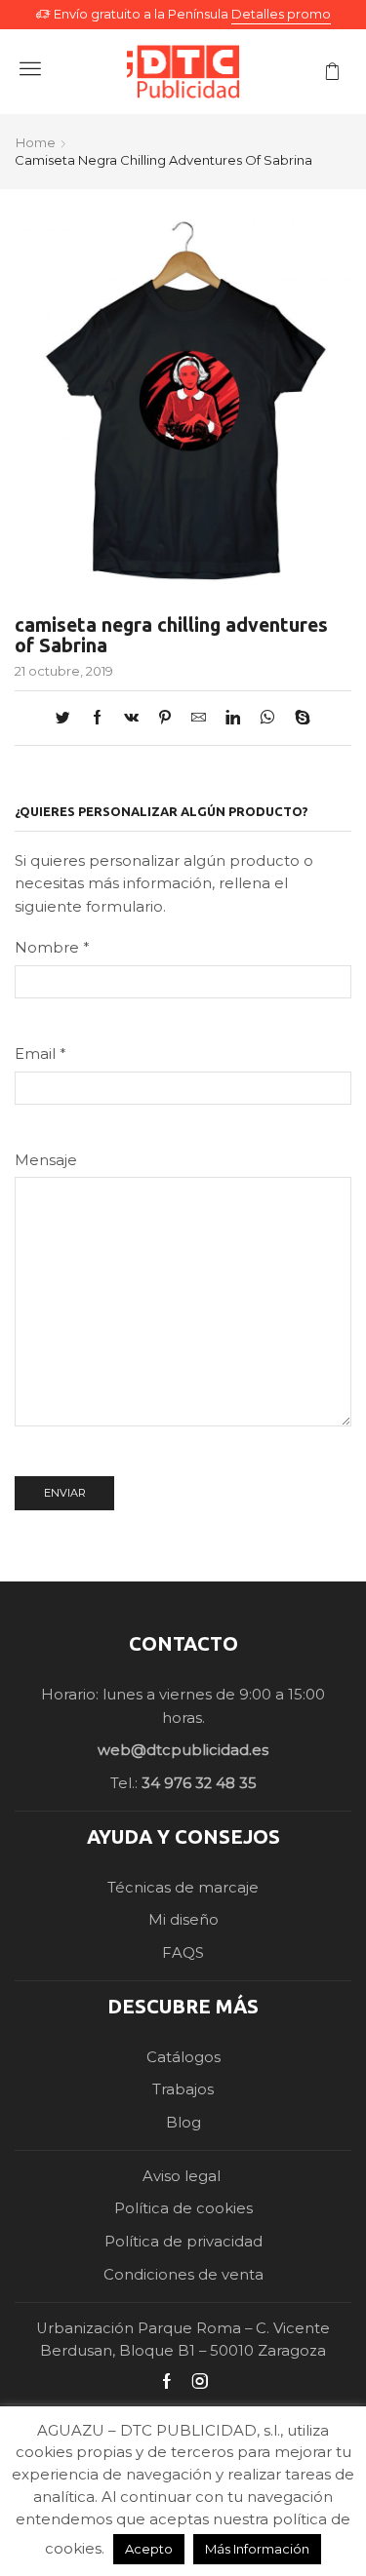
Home (36, 142)
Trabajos (183, 2089)
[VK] (131, 719)
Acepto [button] (149, 2549)
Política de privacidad (183, 2242)
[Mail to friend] (199, 719)
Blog (183, 2123)
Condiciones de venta (183, 2275)
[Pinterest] (165, 719)
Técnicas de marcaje (183, 1888)
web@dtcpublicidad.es (183, 1750)
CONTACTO (183, 1643)
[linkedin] (233, 719)
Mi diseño (183, 1920)
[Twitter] (68, 719)
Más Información (257, 2549)
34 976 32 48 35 (199, 1783)
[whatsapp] (267, 719)
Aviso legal (183, 2176)
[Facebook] (97, 719)
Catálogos (183, 2057)
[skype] (298, 719)
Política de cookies (183, 2208)
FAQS (183, 1953)
